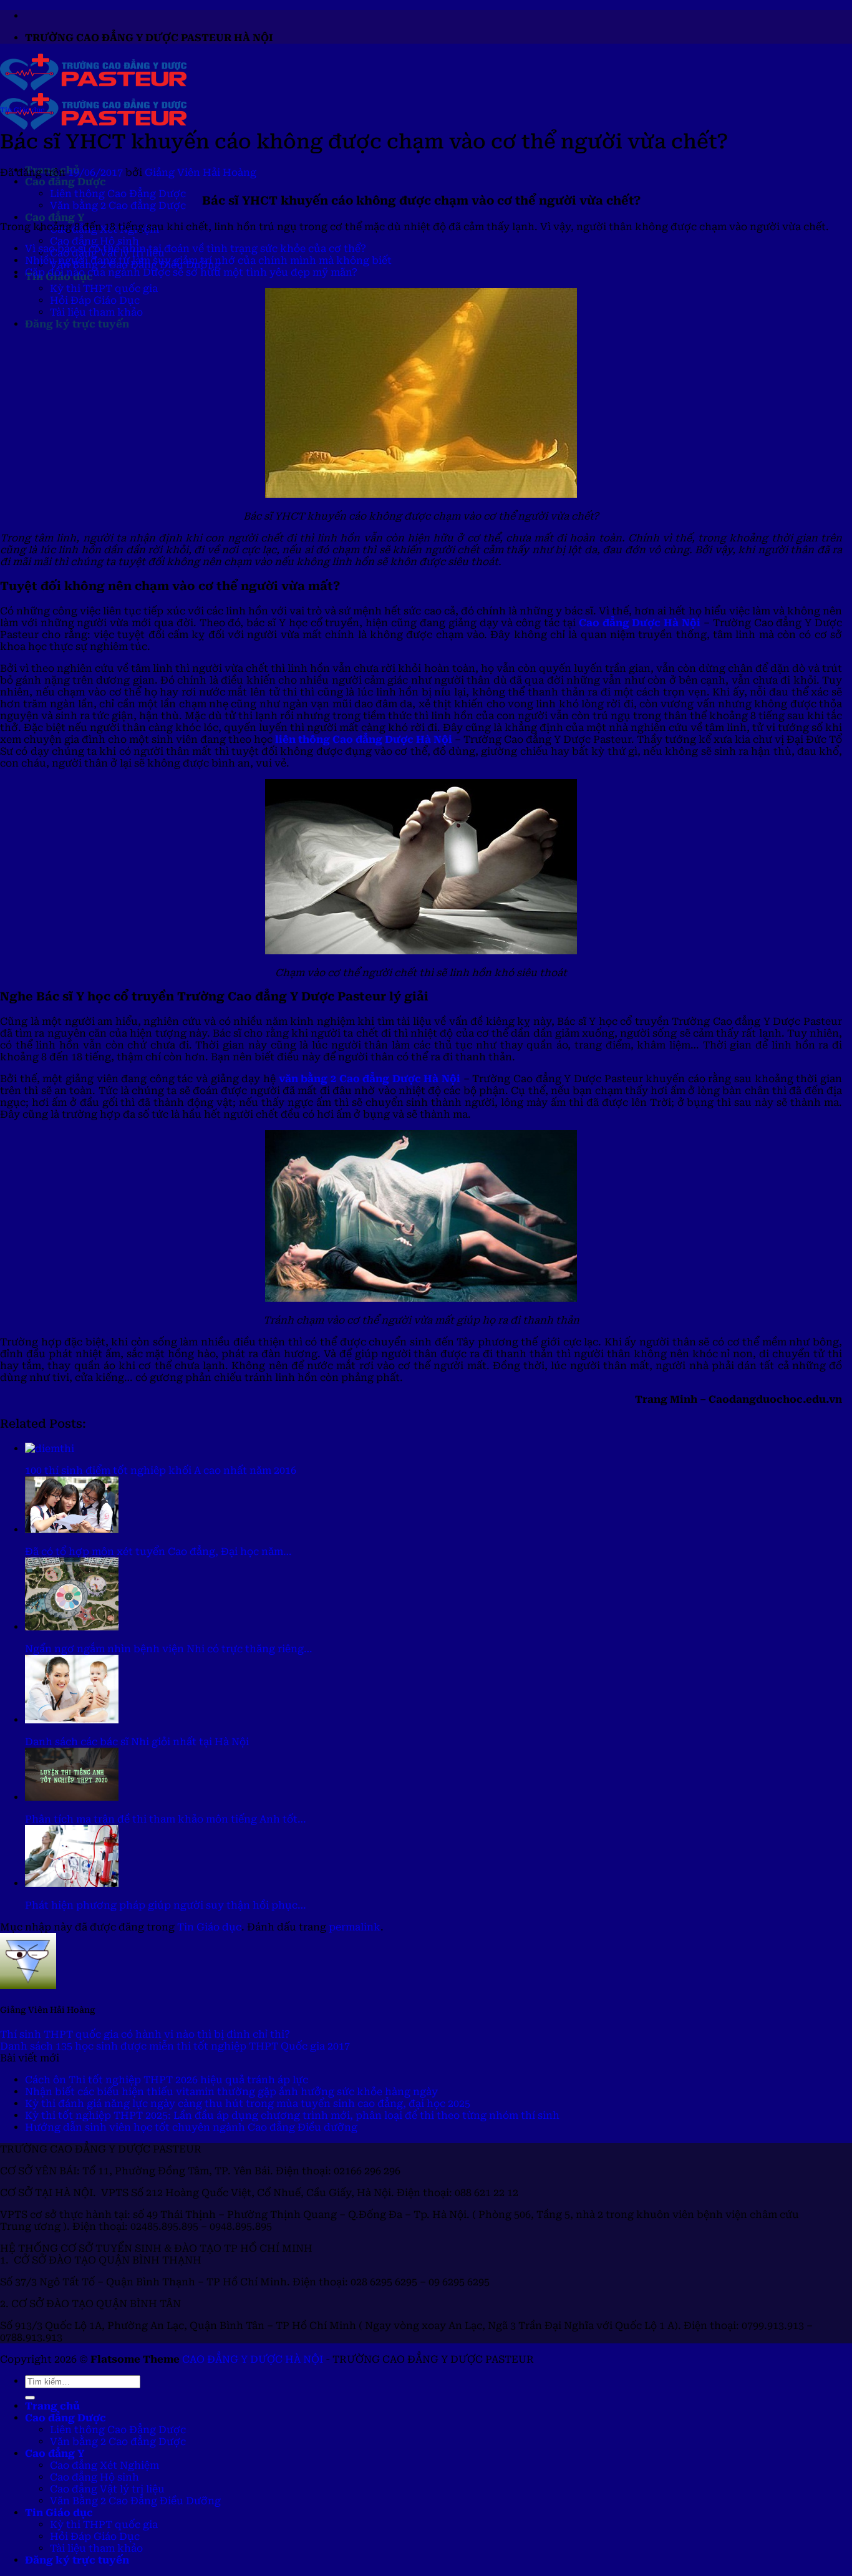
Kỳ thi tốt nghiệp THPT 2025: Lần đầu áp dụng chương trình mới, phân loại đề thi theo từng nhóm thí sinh (292, 2115)
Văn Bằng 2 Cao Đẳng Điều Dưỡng (135, 2501)
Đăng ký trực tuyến (77, 324)
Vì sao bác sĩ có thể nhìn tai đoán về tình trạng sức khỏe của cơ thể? (196, 249)
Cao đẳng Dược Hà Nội (640, 623)
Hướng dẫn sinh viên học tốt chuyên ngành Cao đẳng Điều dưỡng (191, 2127)
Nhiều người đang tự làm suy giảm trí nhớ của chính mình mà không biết (208, 260)
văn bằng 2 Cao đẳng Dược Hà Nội (370, 1079)
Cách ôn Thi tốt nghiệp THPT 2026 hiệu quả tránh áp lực (167, 2080)
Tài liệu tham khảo (96, 312)
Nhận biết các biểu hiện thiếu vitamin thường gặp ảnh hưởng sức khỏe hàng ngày (231, 2092)
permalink (355, 1927)
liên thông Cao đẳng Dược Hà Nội (364, 739)
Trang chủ (52, 2406)
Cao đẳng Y (55, 217)
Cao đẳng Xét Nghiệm (104, 2465)
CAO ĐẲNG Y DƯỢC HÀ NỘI (253, 2359)
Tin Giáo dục (22, 110)
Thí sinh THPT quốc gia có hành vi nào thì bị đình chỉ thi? (145, 2034)
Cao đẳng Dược (65, 182)
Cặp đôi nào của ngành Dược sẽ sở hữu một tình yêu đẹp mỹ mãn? (191, 272)
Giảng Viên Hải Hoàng (201, 172)
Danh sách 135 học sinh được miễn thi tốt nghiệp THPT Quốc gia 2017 (175, 2046)
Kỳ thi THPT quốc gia (104, 288)
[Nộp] (30, 2398)
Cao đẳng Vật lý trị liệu (107, 2489)
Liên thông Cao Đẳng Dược (118, 194)
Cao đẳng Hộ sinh (94, 241)
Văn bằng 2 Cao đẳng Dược (118, 206)
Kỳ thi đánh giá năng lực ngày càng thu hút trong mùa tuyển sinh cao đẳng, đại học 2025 (248, 2104)
